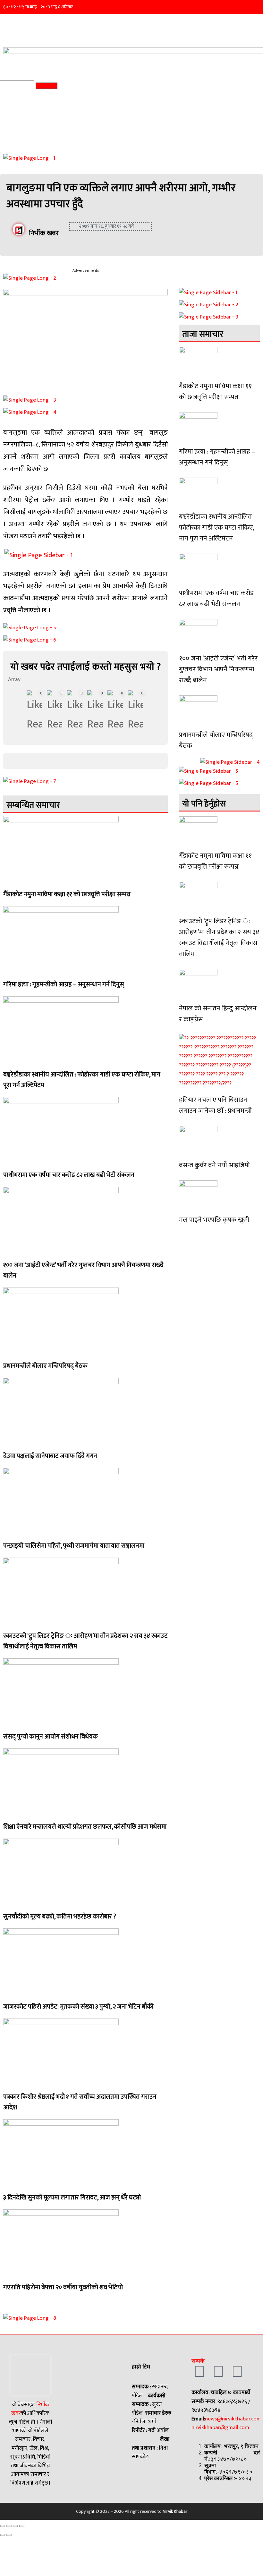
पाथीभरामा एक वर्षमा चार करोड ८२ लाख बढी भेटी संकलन (69, 1175)
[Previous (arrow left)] (3, 2535)
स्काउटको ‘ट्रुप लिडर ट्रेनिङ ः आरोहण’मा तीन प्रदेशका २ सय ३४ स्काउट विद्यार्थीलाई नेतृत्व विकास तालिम (85, 1641)
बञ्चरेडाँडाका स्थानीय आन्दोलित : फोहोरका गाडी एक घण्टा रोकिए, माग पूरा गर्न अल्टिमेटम (82, 1080)
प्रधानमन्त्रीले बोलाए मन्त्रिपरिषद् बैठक (45, 1366)
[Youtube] (237, 2372)
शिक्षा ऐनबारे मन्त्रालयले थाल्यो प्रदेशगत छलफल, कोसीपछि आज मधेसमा (85, 1827)
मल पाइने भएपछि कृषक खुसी (214, 1220)
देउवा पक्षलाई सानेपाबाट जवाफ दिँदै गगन (50, 1456)
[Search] (47, 86)
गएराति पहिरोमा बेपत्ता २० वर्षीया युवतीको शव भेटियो (63, 2287)
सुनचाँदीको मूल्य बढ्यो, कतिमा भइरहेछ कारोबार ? (60, 1917)
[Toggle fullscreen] (15, 2526)
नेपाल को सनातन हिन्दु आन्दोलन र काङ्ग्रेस (218, 1014)
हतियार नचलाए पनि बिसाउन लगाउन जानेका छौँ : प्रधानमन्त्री (215, 1105)
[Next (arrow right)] (9, 2535)
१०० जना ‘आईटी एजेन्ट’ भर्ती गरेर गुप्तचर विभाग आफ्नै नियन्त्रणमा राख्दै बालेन (83, 1270)
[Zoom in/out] (22, 2526)
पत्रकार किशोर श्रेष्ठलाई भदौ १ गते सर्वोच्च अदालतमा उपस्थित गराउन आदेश (80, 2102)
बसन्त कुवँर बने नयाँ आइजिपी (214, 1165)
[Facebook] (199, 2372)
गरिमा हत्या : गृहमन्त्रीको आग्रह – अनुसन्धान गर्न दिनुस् (64, 984)
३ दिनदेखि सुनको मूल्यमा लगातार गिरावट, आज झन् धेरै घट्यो (72, 2198)
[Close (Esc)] (3, 2526)
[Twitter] (218, 2372)
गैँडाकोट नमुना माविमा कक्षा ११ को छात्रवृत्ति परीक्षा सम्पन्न (67, 894)
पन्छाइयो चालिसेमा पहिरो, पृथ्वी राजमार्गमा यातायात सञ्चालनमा (74, 1546)
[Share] (9, 2526)
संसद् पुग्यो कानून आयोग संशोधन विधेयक (51, 1737)
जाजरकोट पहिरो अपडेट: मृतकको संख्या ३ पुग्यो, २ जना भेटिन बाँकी (78, 2007)
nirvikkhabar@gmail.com (220, 2427)
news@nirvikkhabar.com (233, 2419)
